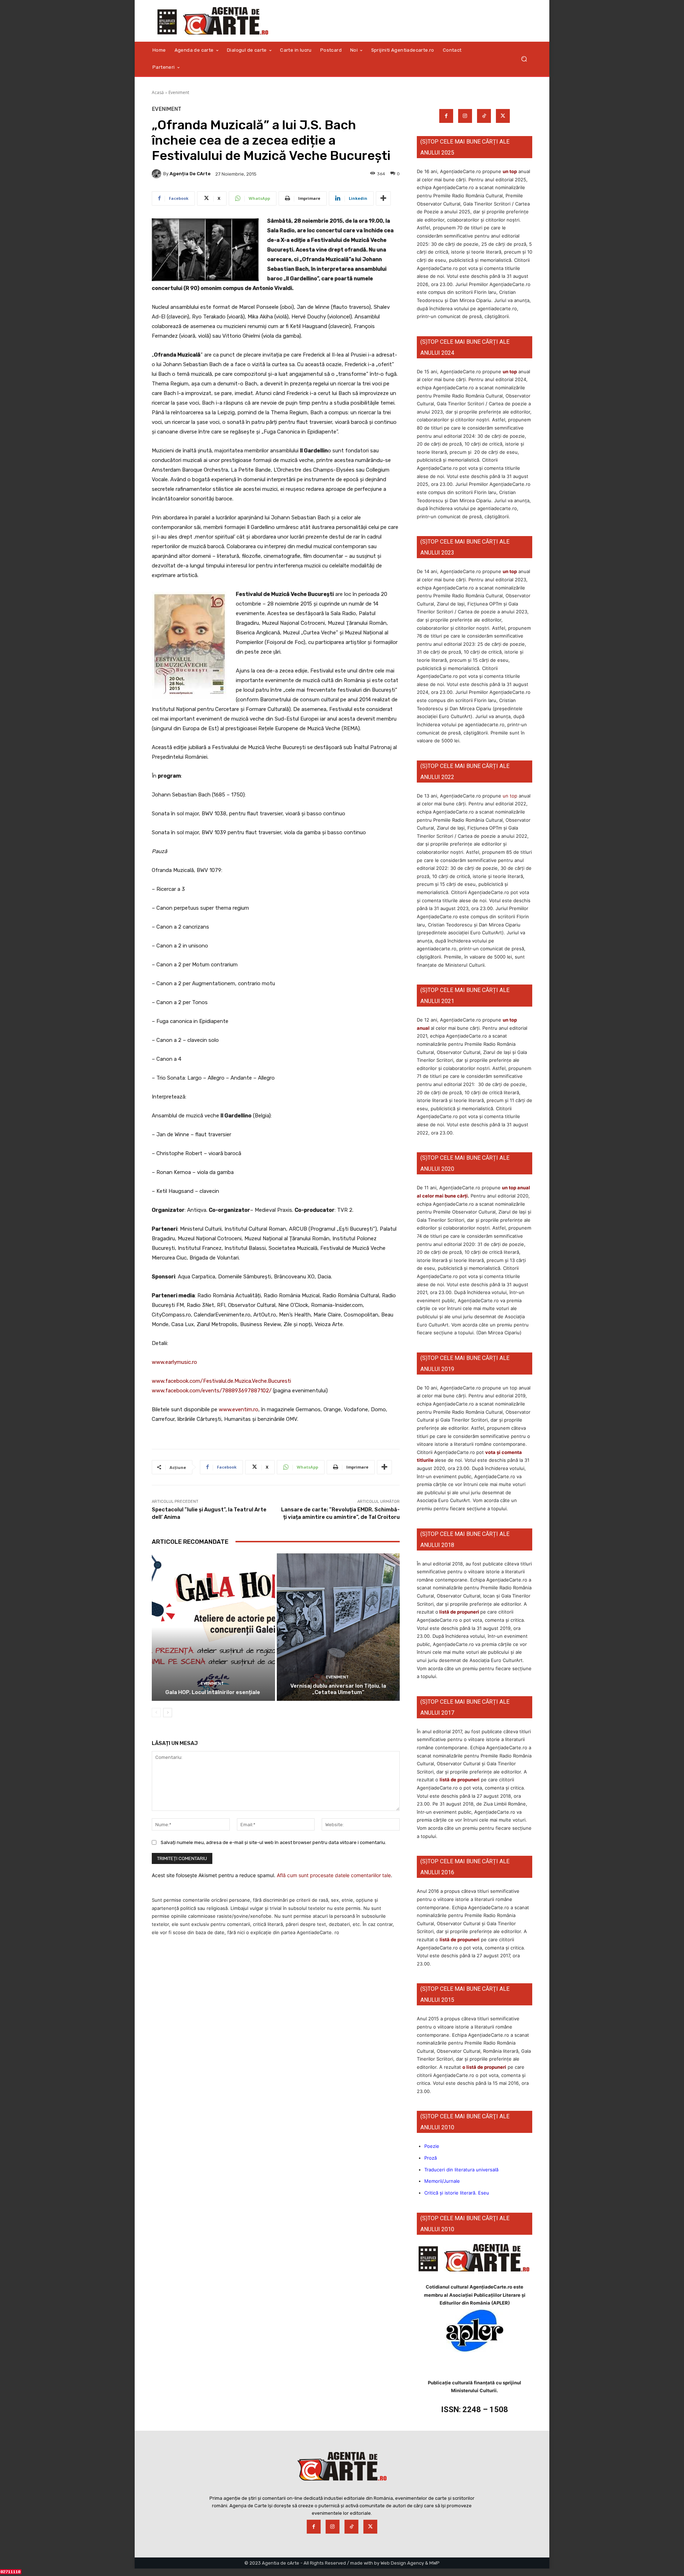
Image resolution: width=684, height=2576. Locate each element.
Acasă (158, 92)
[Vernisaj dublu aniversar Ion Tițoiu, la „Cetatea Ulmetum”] (338, 1627)
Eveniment (179, 92)
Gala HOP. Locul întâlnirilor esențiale (213, 1692)
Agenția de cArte (190, 174)
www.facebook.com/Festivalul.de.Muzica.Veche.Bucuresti (221, 1381)
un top (510, 171)
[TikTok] (484, 116)
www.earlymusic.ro (174, 1362)
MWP (434, 2563)
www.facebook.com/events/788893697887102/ (212, 1391)
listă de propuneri (459, 1612)
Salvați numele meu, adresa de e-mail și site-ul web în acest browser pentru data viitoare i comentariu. (273, 1842)
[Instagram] (465, 116)
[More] (383, 198)
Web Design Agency (402, 2563)
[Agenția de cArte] (157, 174)
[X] (503, 116)
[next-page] (168, 1713)
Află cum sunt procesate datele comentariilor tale (334, 1875)
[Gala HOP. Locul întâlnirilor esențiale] (213, 1627)
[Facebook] (446, 116)
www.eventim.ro (239, 1409)
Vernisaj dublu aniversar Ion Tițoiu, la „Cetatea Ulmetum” (338, 1689)
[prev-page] (156, 1713)
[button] (524, 59)
